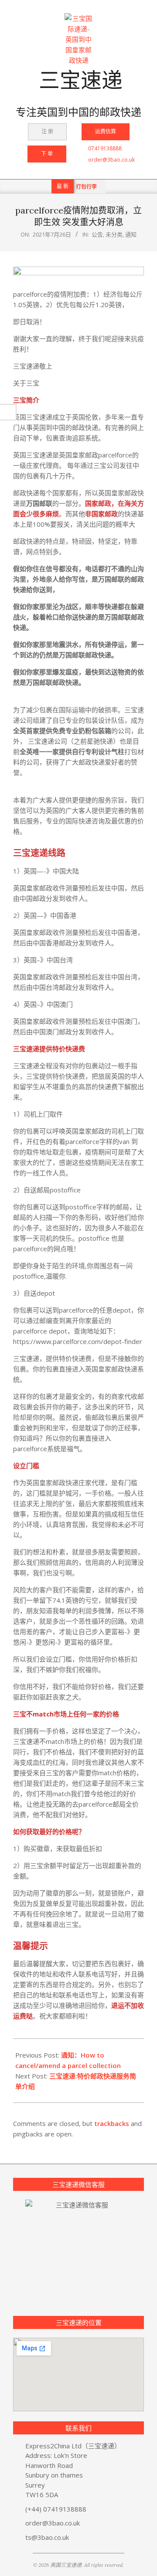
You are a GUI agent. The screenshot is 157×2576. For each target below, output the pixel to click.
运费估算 (106, 131)
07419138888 (105, 148)
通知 (131, 234)
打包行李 (86, 187)
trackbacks (112, 2123)
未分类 (114, 234)
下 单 (47, 154)
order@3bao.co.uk (111, 160)
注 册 (47, 131)
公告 (97, 234)
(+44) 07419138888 (56, 2509)
